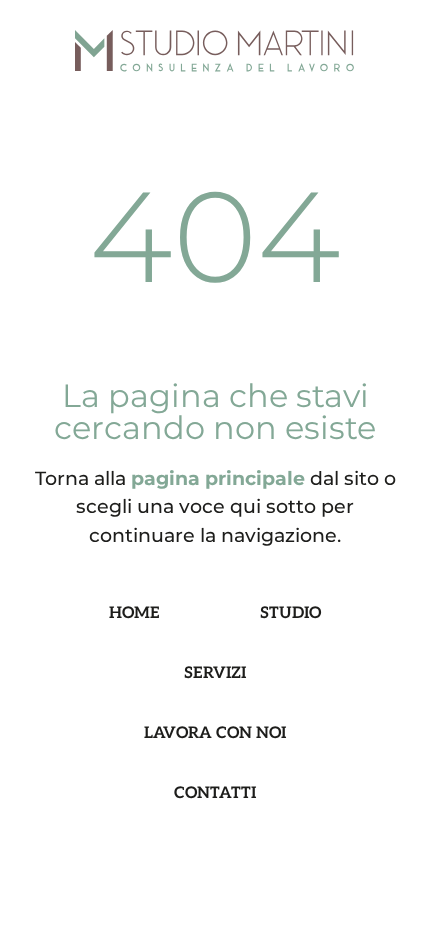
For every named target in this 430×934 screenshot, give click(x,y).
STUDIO (290, 613)
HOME (134, 613)
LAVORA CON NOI (215, 733)
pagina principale (218, 478)
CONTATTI (215, 793)
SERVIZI (215, 673)
